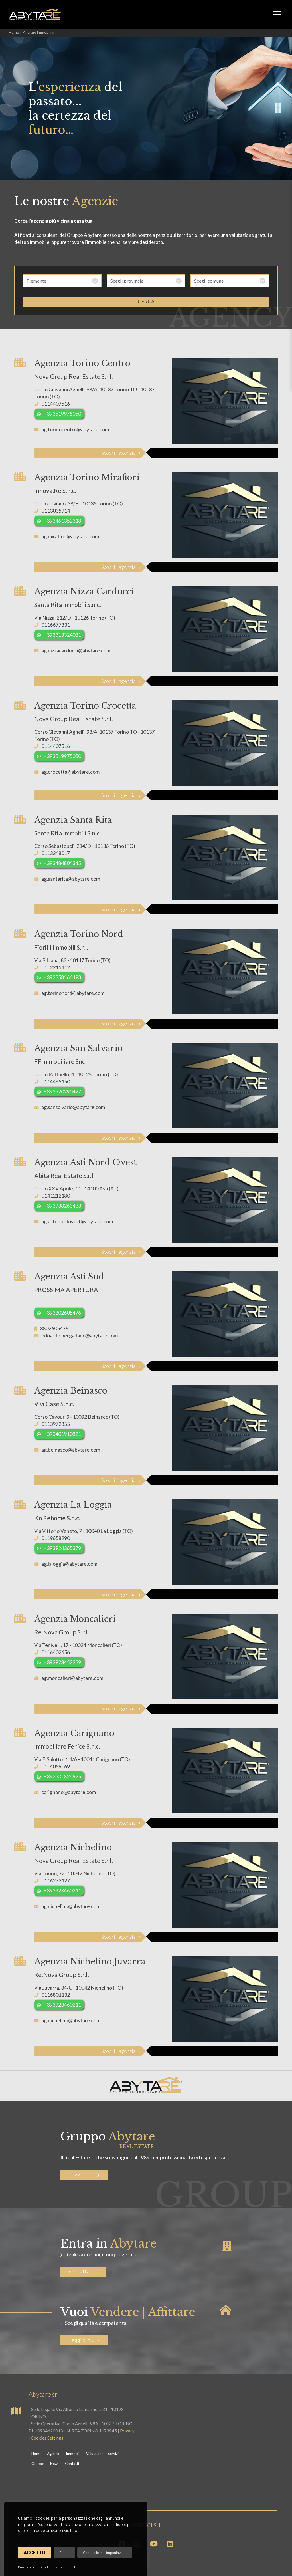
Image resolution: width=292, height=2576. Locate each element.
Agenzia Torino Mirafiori (87, 477)
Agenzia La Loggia (73, 1505)
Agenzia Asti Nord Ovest (85, 1162)
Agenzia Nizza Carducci (84, 592)
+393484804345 (62, 863)
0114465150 (56, 1081)
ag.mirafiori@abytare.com (70, 536)
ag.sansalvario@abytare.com (73, 1107)
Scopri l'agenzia (118, 453)
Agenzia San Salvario (78, 1048)
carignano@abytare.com (69, 1792)
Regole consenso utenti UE (59, 2567)
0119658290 (56, 1538)
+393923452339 (62, 1662)
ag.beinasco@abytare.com (71, 1450)
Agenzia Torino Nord (79, 934)
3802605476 (54, 1328)
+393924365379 (62, 1548)
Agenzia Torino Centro (82, 363)
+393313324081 (62, 635)
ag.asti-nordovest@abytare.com (77, 1221)
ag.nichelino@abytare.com (71, 1906)
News (55, 2464)
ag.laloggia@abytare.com (69, 1564)
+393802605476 (62, 1313)
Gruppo (38, 2464)
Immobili (73, 2454)
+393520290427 (62, 1091)
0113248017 (56, 853)
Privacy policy (27, 2567)
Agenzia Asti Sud (69, 1277)
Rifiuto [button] (64, 2553)
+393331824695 (62, 1776)
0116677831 (56, 625)
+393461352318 (62, 521)
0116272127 (56, 1880)
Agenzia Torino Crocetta (85, 706)
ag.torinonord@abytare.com (73, 993)
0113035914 (56, 511)
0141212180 (56, 1196)
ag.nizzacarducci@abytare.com (76, 650)
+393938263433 (62, 1206)
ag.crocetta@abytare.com (70, 772)
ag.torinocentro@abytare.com (75, 429)
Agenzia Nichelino (73, 1847)
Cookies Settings (47, 2438)
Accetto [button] (35, 2553)
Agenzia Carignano (74, 1733)
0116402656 (56, 1652)
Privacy (127, 2431)
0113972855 (56, 1424)
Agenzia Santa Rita (73, 820)
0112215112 (56, 967)
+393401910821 (62, 1434)
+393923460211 (62, 1890)
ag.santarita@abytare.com (71, 879)
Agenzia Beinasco (71, 1391)
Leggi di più (82, 2174)
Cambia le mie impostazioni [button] (105, 2553)
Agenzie (54, 2454)
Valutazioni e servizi (102, 2454)
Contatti (72, 2464)
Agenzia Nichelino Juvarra (90, 1962)
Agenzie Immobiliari (39, 32)
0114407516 (56, 404)
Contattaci (81, 2271)
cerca (146, 301)
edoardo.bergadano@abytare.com (80, 1335)
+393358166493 (62, 977)
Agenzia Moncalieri (75, 1619)
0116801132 (56, 1995)
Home (14, 32)
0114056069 (56, 1766)
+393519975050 (62, 414)
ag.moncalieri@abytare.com (72, 1678)
